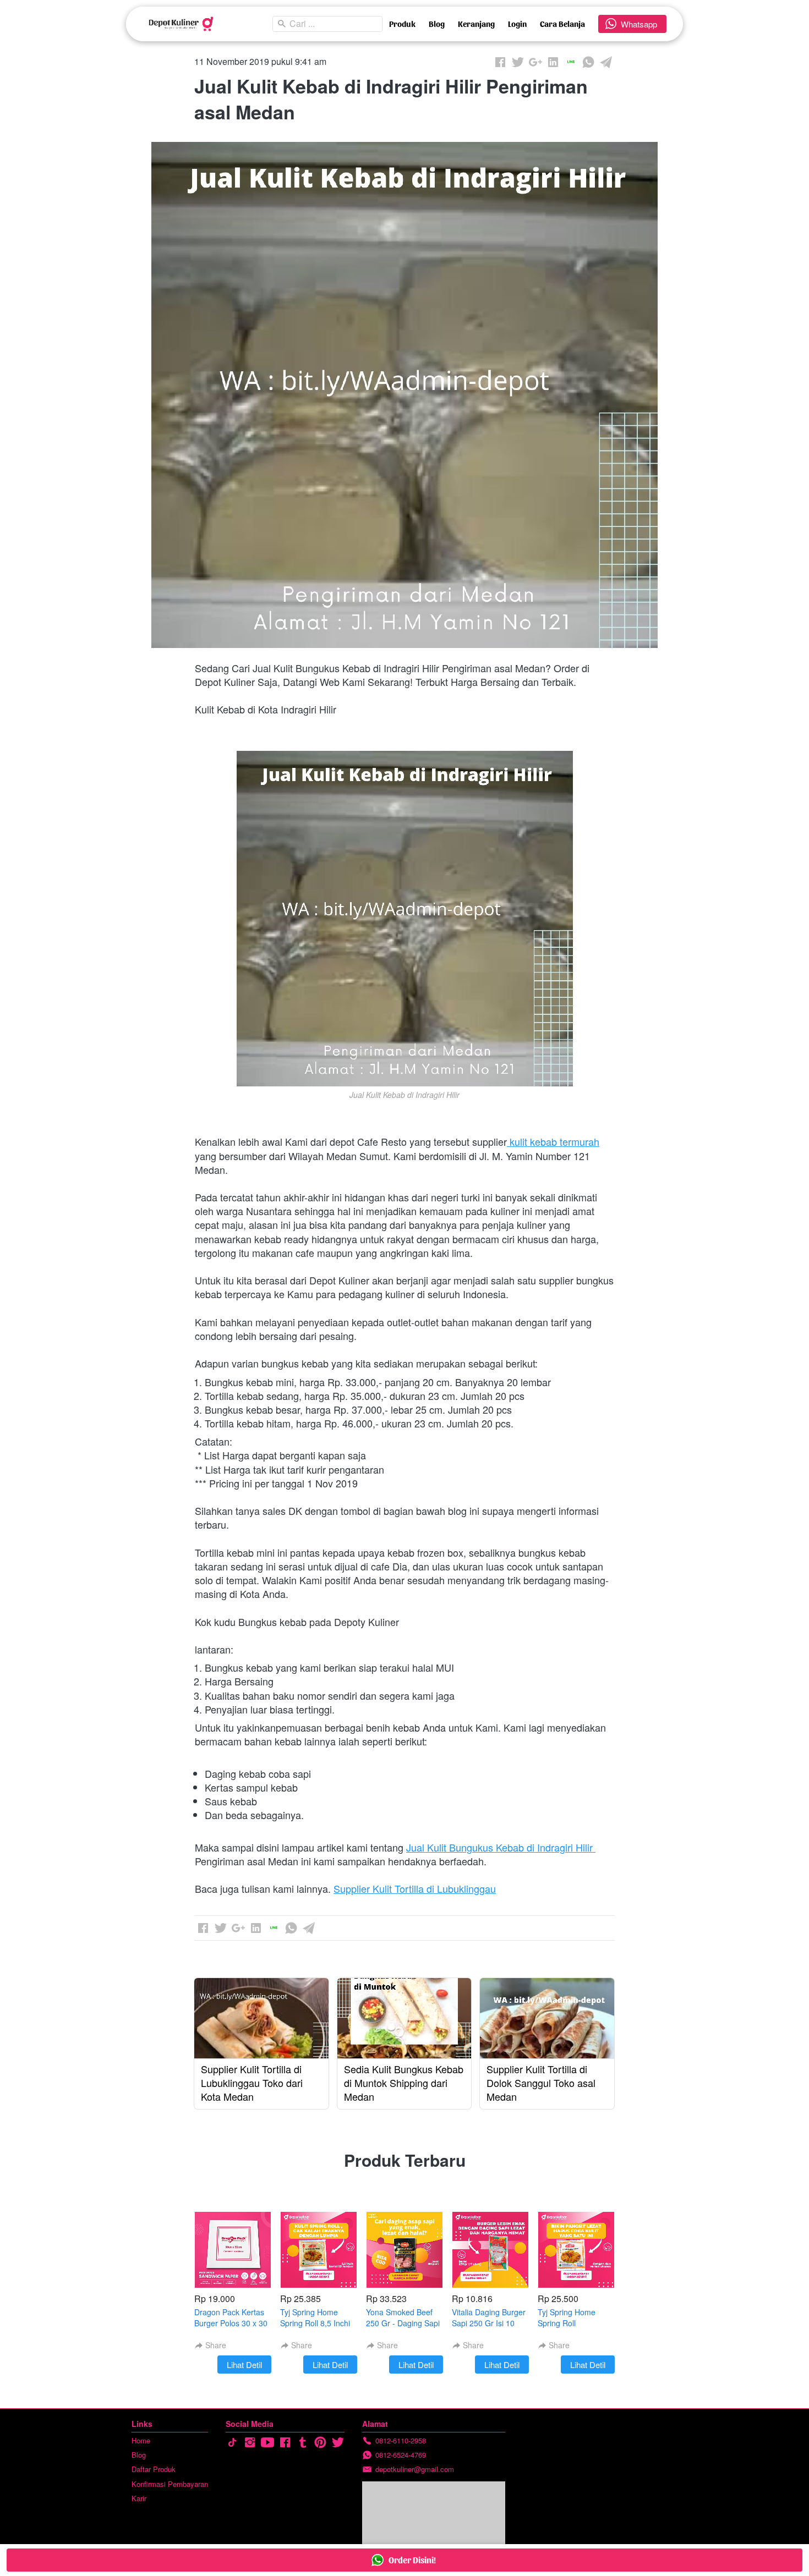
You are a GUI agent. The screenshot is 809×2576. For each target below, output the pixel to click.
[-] (232, 2443)
